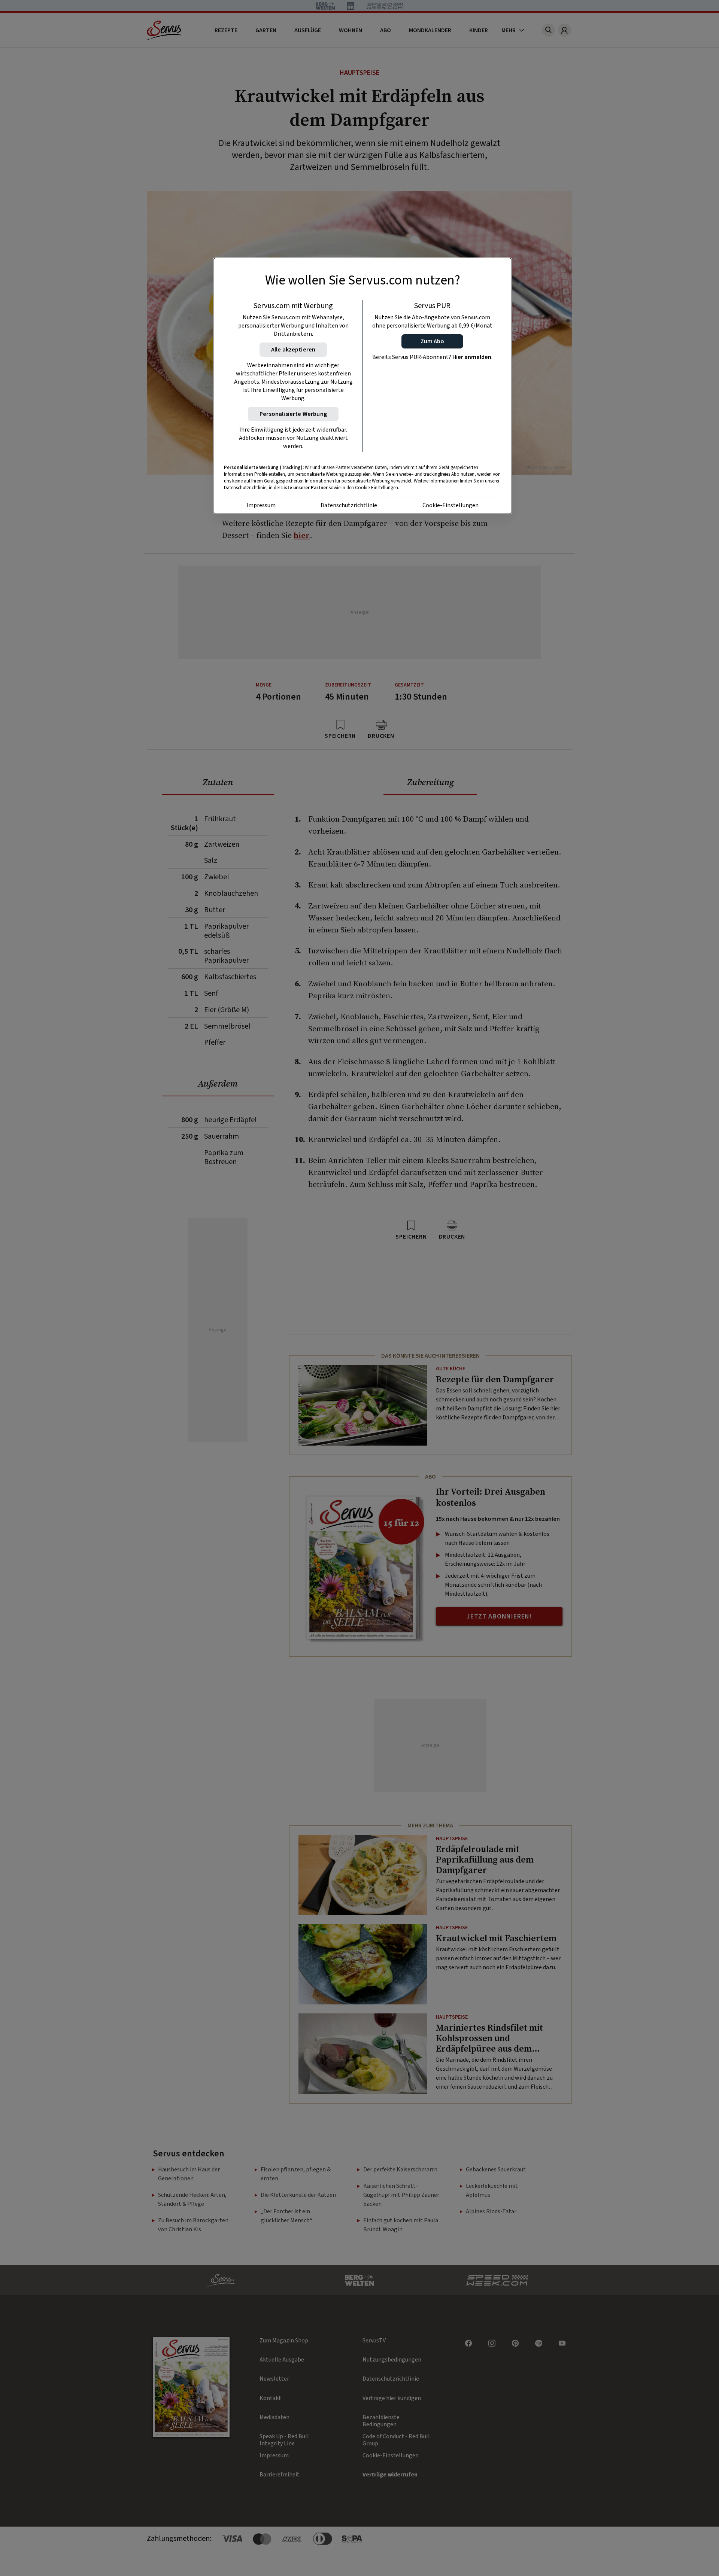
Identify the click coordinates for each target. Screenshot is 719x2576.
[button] (432, 341)
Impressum (261, 505)
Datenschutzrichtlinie (349, 505)
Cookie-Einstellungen (450, 505)
